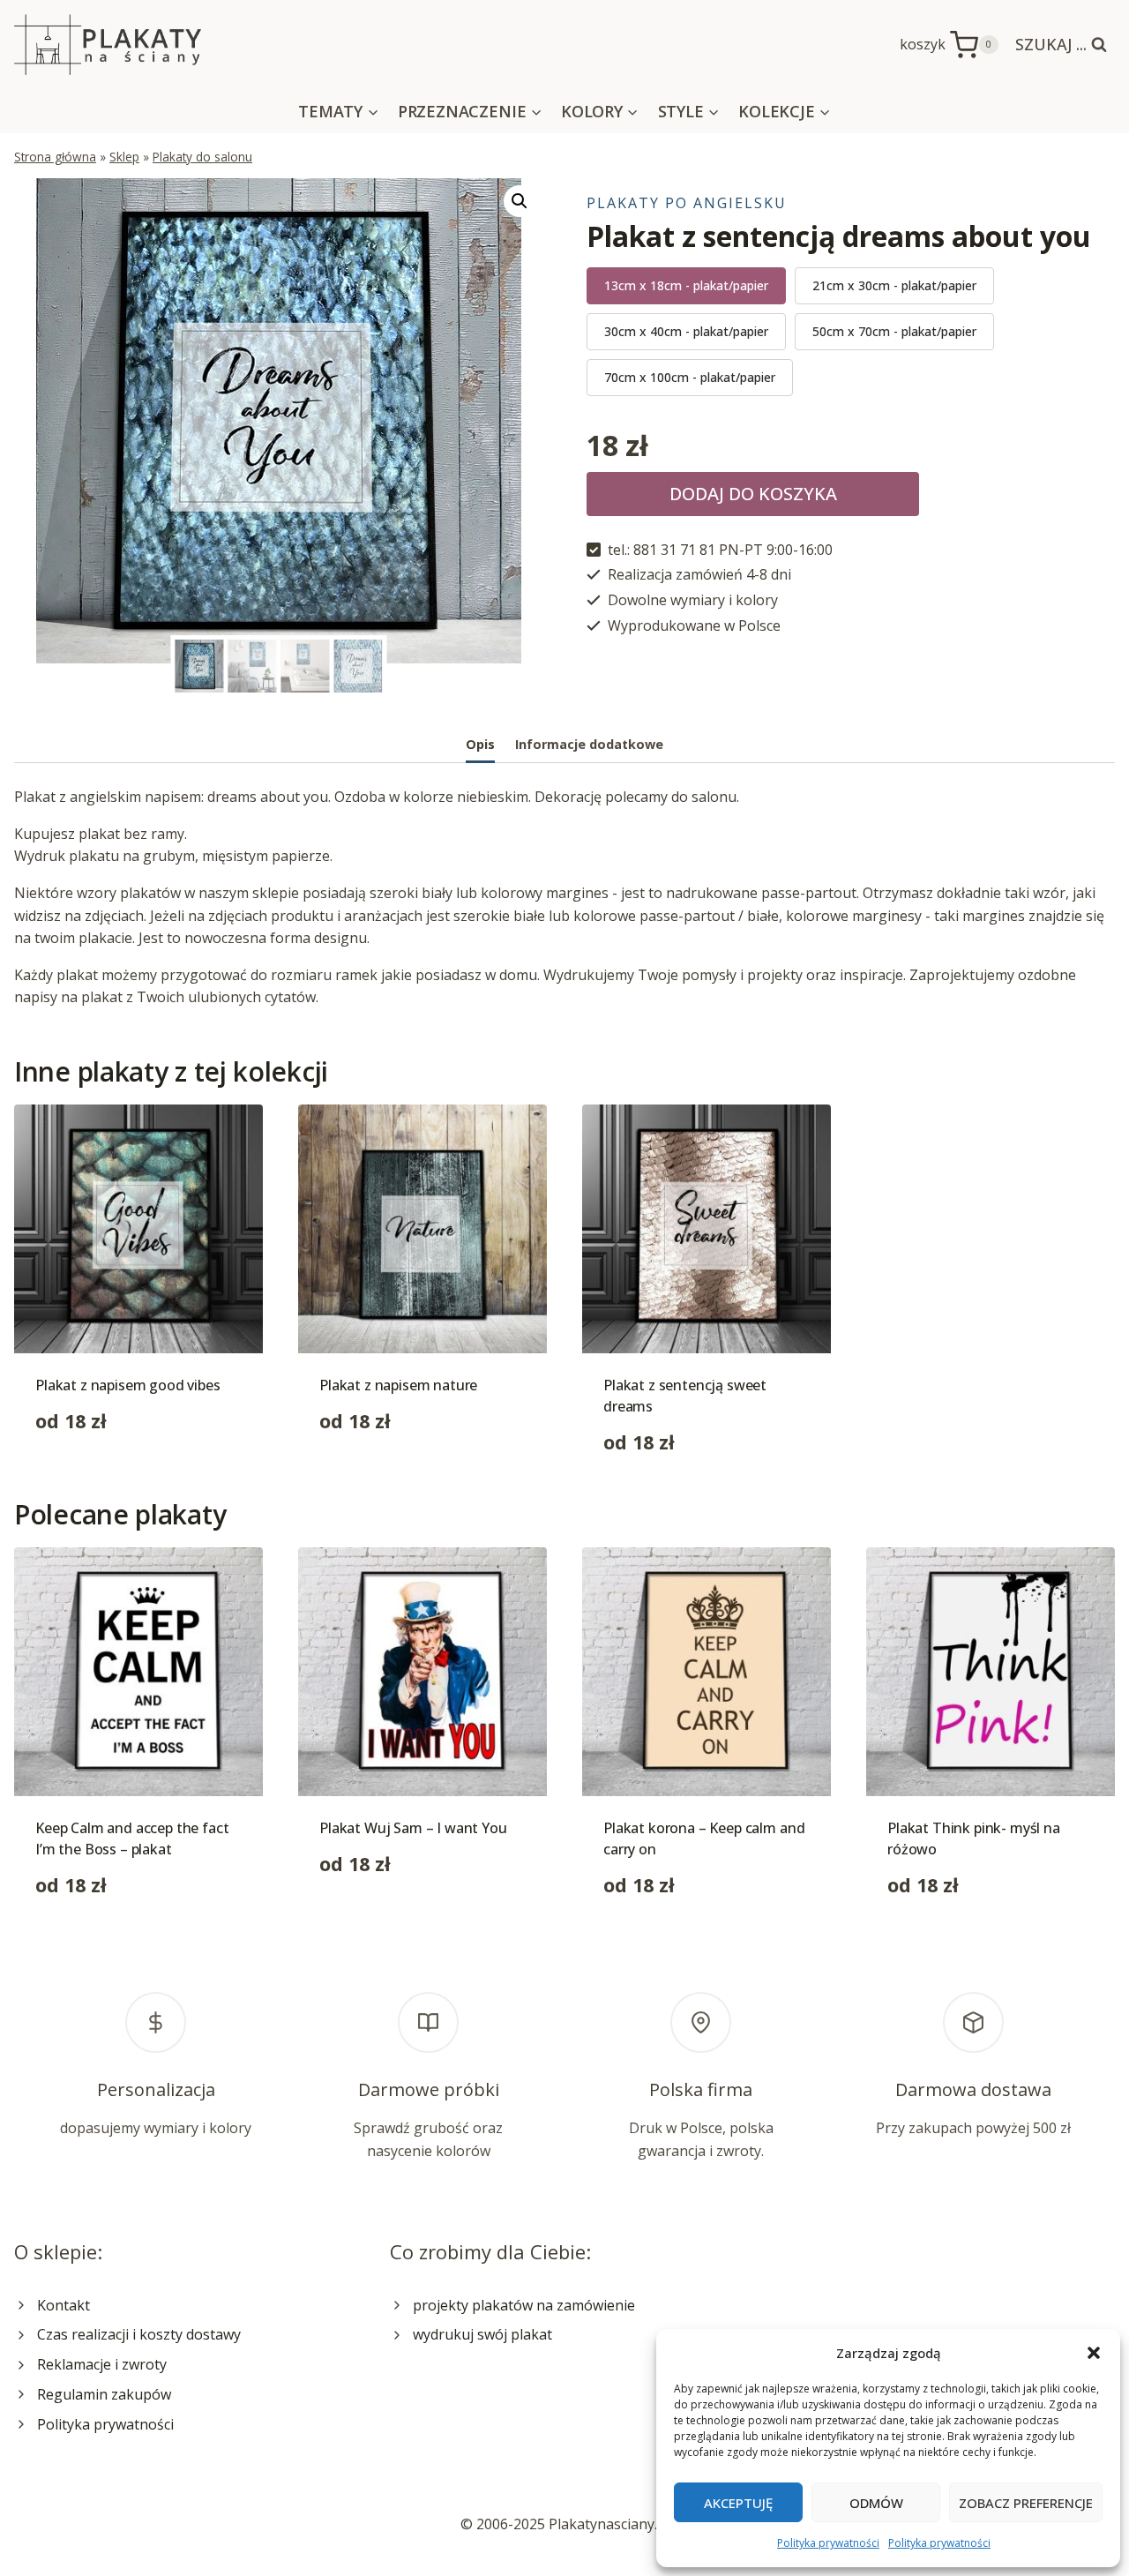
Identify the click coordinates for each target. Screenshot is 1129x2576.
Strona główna (55, 157)
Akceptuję (738, 2503)
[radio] (686, 286)
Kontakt (64, 2305)
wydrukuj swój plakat (482, 2334)
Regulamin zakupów (104, 2394)
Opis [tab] (480, 744)
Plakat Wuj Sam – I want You (413, 1828)
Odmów (876, 2503)
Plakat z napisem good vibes (128, 1385)
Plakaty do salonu (202, 157)
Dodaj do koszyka (753, 494)
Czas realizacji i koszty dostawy (139, 2334)
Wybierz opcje (82, 1477)
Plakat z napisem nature (398, 1385)
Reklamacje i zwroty (102, 2364)
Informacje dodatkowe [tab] (589, 744)
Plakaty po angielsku (687, 203)
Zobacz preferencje (1026, 2503)
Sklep (124, 157)
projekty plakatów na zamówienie (524, 2305)
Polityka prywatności (828, 2543)
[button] (1094, 2353)
